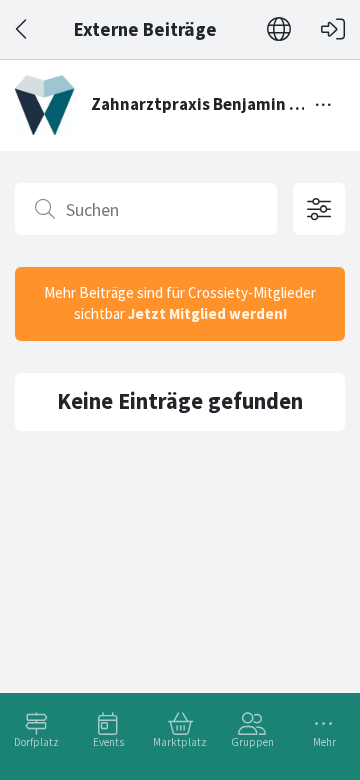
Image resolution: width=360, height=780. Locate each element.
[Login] (333, 29)
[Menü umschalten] (324, 105)
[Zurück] (22, 29)
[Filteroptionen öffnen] (319, 209)
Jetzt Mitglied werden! (207, 313)
